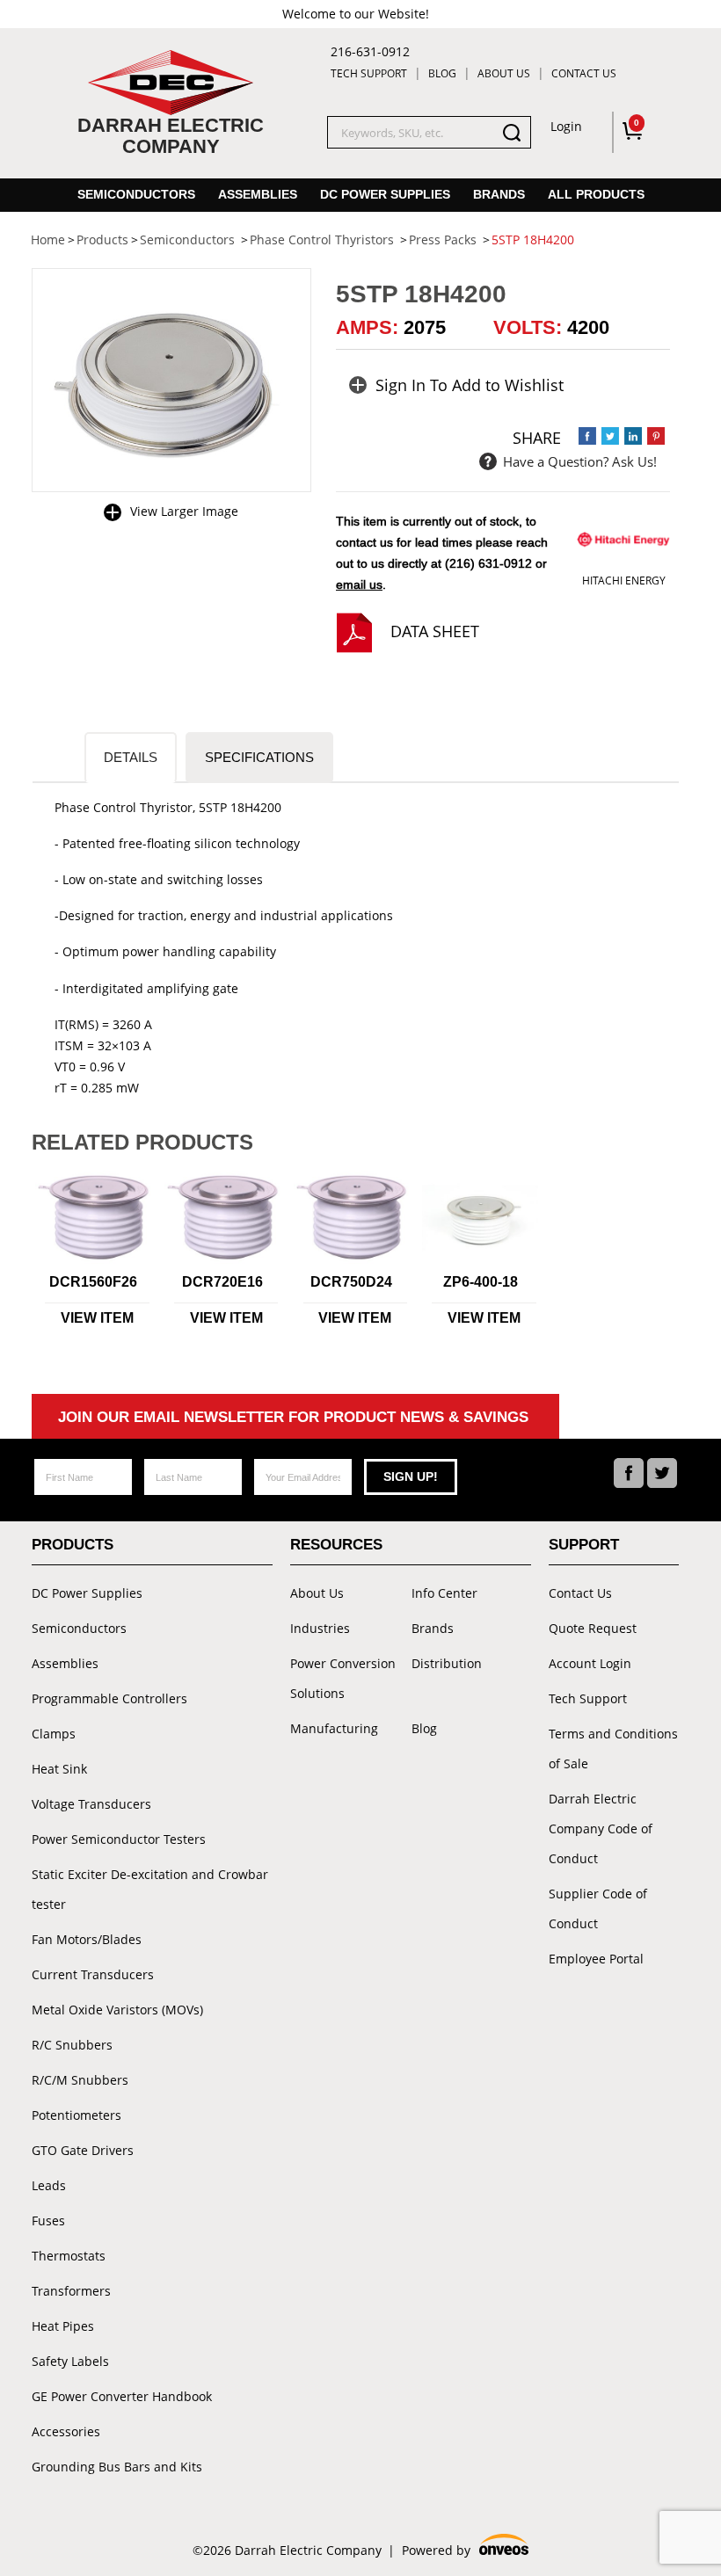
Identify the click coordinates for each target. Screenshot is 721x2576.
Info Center (444, 1593)
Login (566, 126)
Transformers (71, 2291)
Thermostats (69, 2256)
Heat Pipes (63, 2326)
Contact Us (584, 73)
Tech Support (369, 73)
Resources (336, 1545)
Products (73, 1545)
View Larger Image (184, 511)
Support (584, 1545)
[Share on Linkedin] (633, 436)
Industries (320, 1628)
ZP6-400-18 (481, 1282)
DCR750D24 (351, 1282)
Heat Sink (59, 1769)
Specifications (259, 757)
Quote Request (593, 1628)
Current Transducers (93, 1974)
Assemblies (258, 194)
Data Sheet (435, 631)
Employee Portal (596, 1959)
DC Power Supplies (385, 194)
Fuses (48, 2220)
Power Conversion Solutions (343, 1678)
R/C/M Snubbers (80, 2080)
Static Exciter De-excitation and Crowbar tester (150, 1889)
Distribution (447, 1663)
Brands (499, 194)
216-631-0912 (370, 51)
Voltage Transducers (91, 1804)
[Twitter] (662, 1473)
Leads (49, 2185)
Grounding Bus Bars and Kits (117, 2467)
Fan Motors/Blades (87, 1939)
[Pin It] (656, 436)
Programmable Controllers (109, 1698)
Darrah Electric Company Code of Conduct (601, 1829)
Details (131, 757)
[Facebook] (629, 1473)
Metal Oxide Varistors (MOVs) (117, 2010)
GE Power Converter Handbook (122, 2396)
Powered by (464, 2551)
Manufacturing (334, 1728)
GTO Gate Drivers (83, 2150)
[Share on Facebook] (587, 436)
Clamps (54, 1734)
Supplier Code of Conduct (598, 1908)
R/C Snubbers (72, 2045)
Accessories (66, 2431)
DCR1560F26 (93, 1282)
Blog (442, 73)
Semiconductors (136, 194)
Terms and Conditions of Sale (613, 1749)
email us (359, 584)
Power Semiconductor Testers (119, 1839)
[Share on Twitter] (610, 436)
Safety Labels (70, 2361)
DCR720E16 (222, 1282)
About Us (504, 73)
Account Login (590, 1663)
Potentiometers (76, 2115)
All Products (596, 194)
